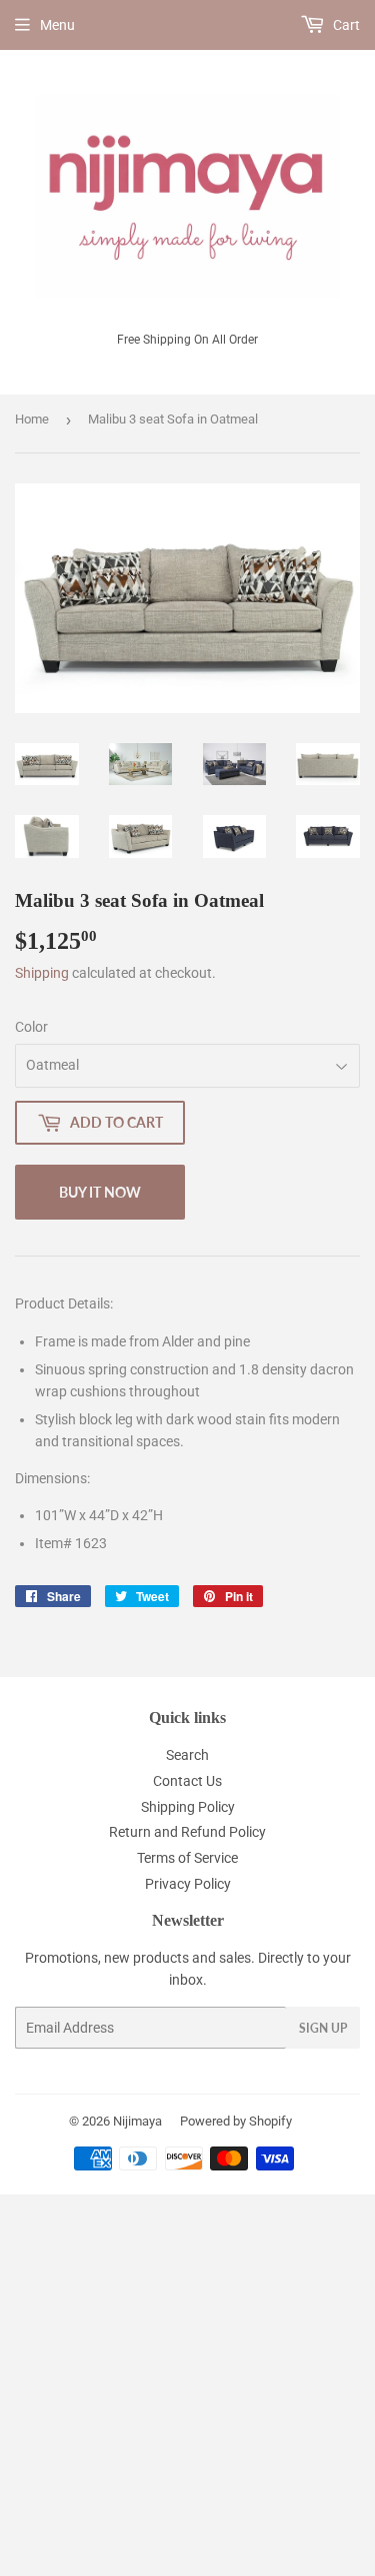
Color (31, 1027)
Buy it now (100, 1192)
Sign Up (323, 2028)
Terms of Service (187, 1858)
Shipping (42, 973)
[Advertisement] (187, 2382)
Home (32, 419)
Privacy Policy (188, 1884)
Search (187, 1755)
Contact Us (187, 1781)
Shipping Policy (188, 1807)
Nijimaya (137, 2121)
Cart (345, 25)
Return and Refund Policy (187, 1832)
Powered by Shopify (236, 2121)
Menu (57, 25)
